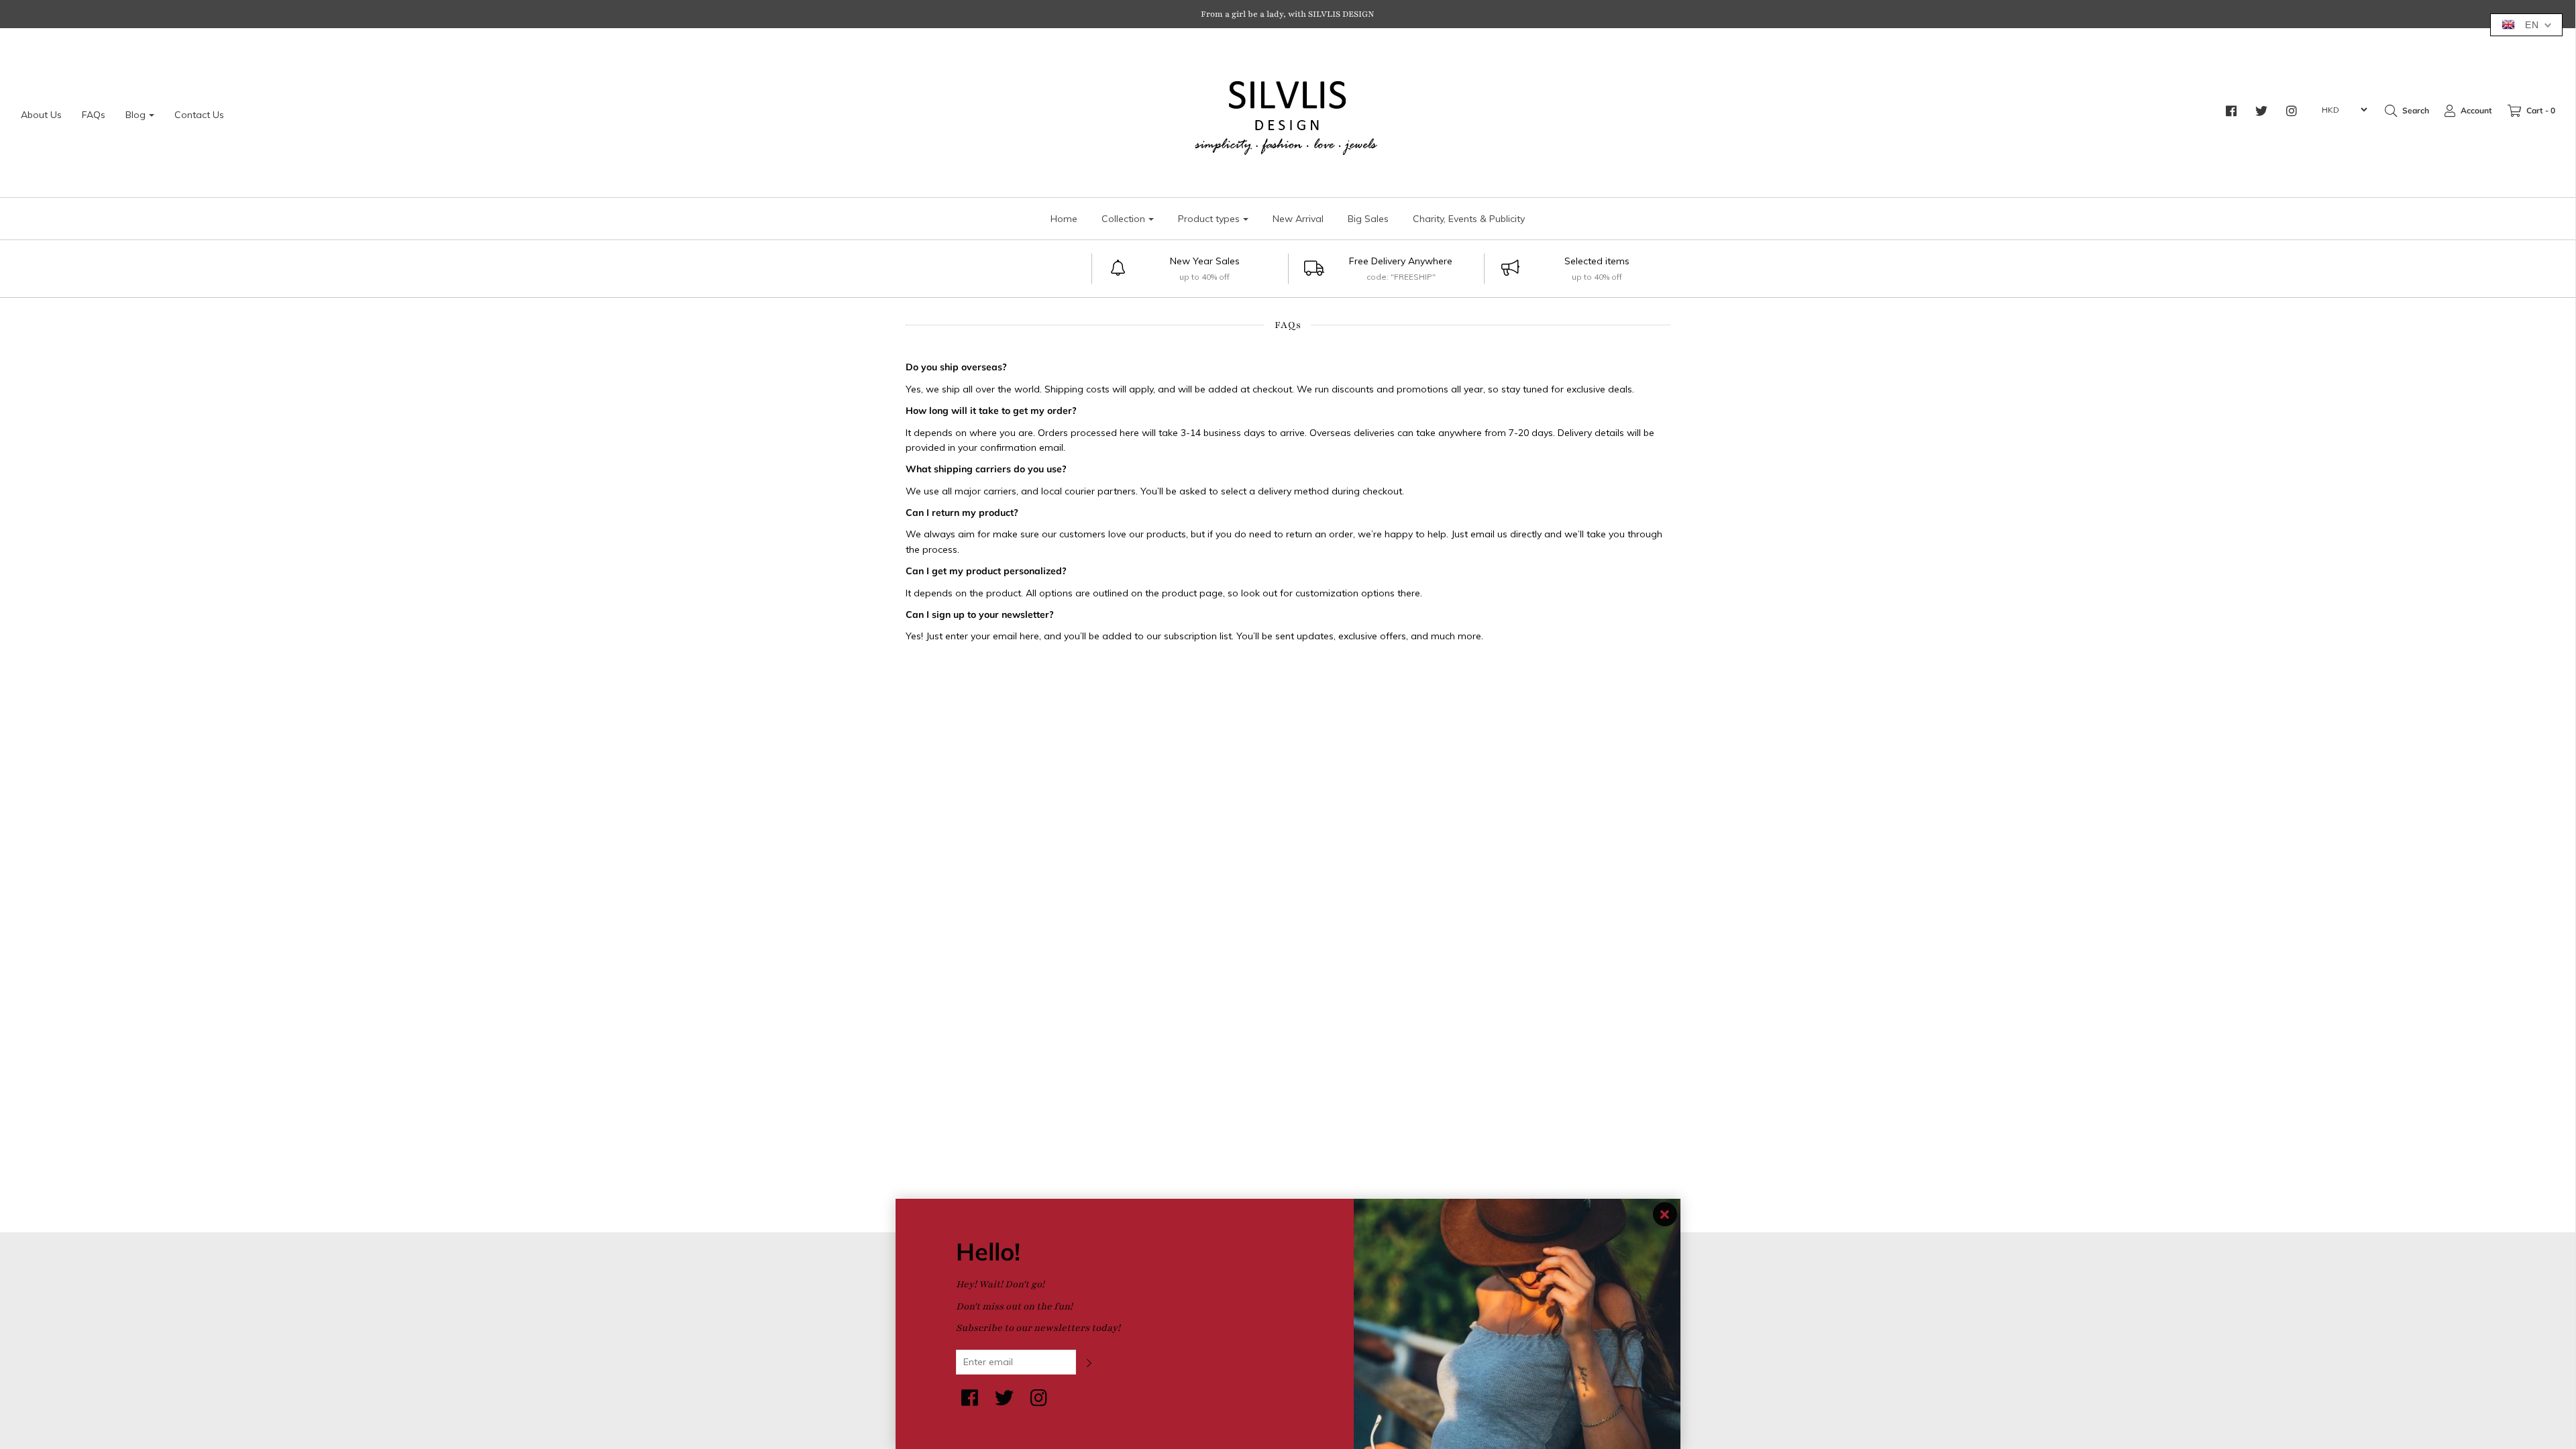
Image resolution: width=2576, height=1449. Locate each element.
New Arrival (1298, 219)
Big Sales (1368, 219)
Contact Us (199, 115)
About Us (41, 115)
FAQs (94, 115)
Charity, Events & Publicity (1469, 219)
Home (1064, 219)
